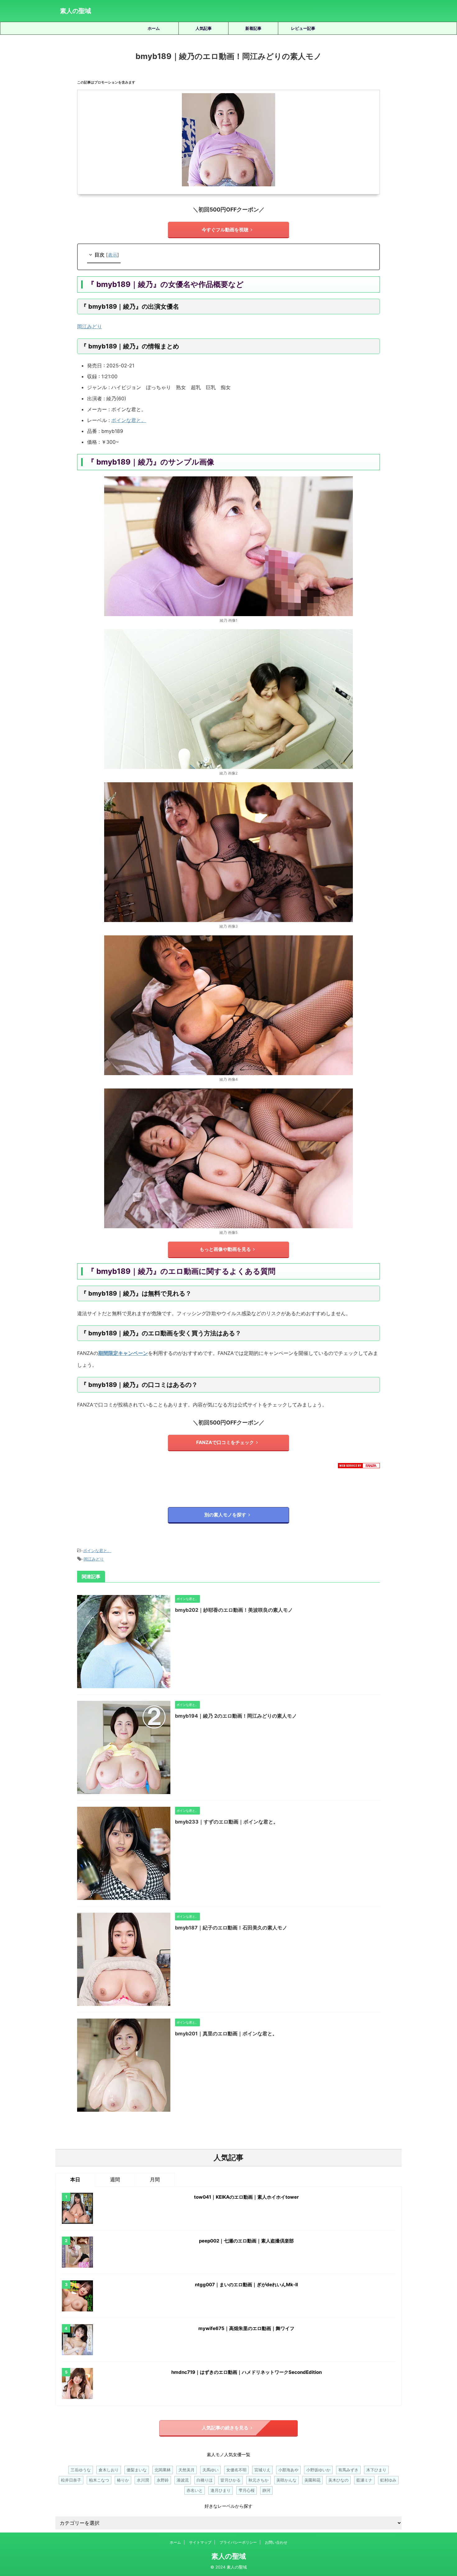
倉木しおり (109, 2470)
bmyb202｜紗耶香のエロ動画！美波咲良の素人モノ (234, 1610)
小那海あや (288, 2470)
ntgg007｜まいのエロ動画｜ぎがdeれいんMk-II (246, 2285)
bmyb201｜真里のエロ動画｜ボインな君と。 (226, 2033)
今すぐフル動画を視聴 (225, 230)
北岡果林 (163, 2470)
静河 (266, 2490)
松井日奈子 (71, 2480)
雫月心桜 (247, 2490)
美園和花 (312, 2480)
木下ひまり (376, 2470)
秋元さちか (259, 2480)
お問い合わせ (276, 2542)
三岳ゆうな (81, 2470)
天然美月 (187, 2470)
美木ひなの (338, 2480)
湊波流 (183, 2480)
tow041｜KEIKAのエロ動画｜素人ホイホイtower (246, 2197)
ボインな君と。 (129, 420)
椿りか (123, 2480)
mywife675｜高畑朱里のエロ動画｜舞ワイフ (246, 2328)
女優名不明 (236, 2470)
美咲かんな (286, 2480)
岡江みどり (90, 326)
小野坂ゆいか (318, 2470)
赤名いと (195, 2490)
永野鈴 (163, 2480)
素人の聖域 (76, 11)
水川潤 (143, 2480)
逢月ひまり (221, 2490)
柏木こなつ (99, 2480)
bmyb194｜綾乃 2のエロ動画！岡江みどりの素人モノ (236, 1716)
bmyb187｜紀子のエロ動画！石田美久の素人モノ (231, 1928)
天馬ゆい (210, 2470)
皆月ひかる (231, 2480)
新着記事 (253, 28)
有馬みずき (348, 2470)
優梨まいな (137, 2470)
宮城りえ (262, 2470)
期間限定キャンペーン (123, 1353)
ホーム (154, 28)
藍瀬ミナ (364, 2480)
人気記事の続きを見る (225, 2428)
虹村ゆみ (388, 2480)
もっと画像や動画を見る (225, 1249)
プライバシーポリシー (238, 2542)
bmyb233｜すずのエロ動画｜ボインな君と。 (227, 1822)
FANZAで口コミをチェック (225, 1442)
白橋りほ (205, 2480)
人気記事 (204, 28)
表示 (113, 255)
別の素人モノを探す (225, 1515)
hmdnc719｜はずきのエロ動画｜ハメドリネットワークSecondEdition (247, 2372)
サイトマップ (200, 2542)
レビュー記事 (303, 28)
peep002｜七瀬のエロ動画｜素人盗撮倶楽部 (246, 2241)
